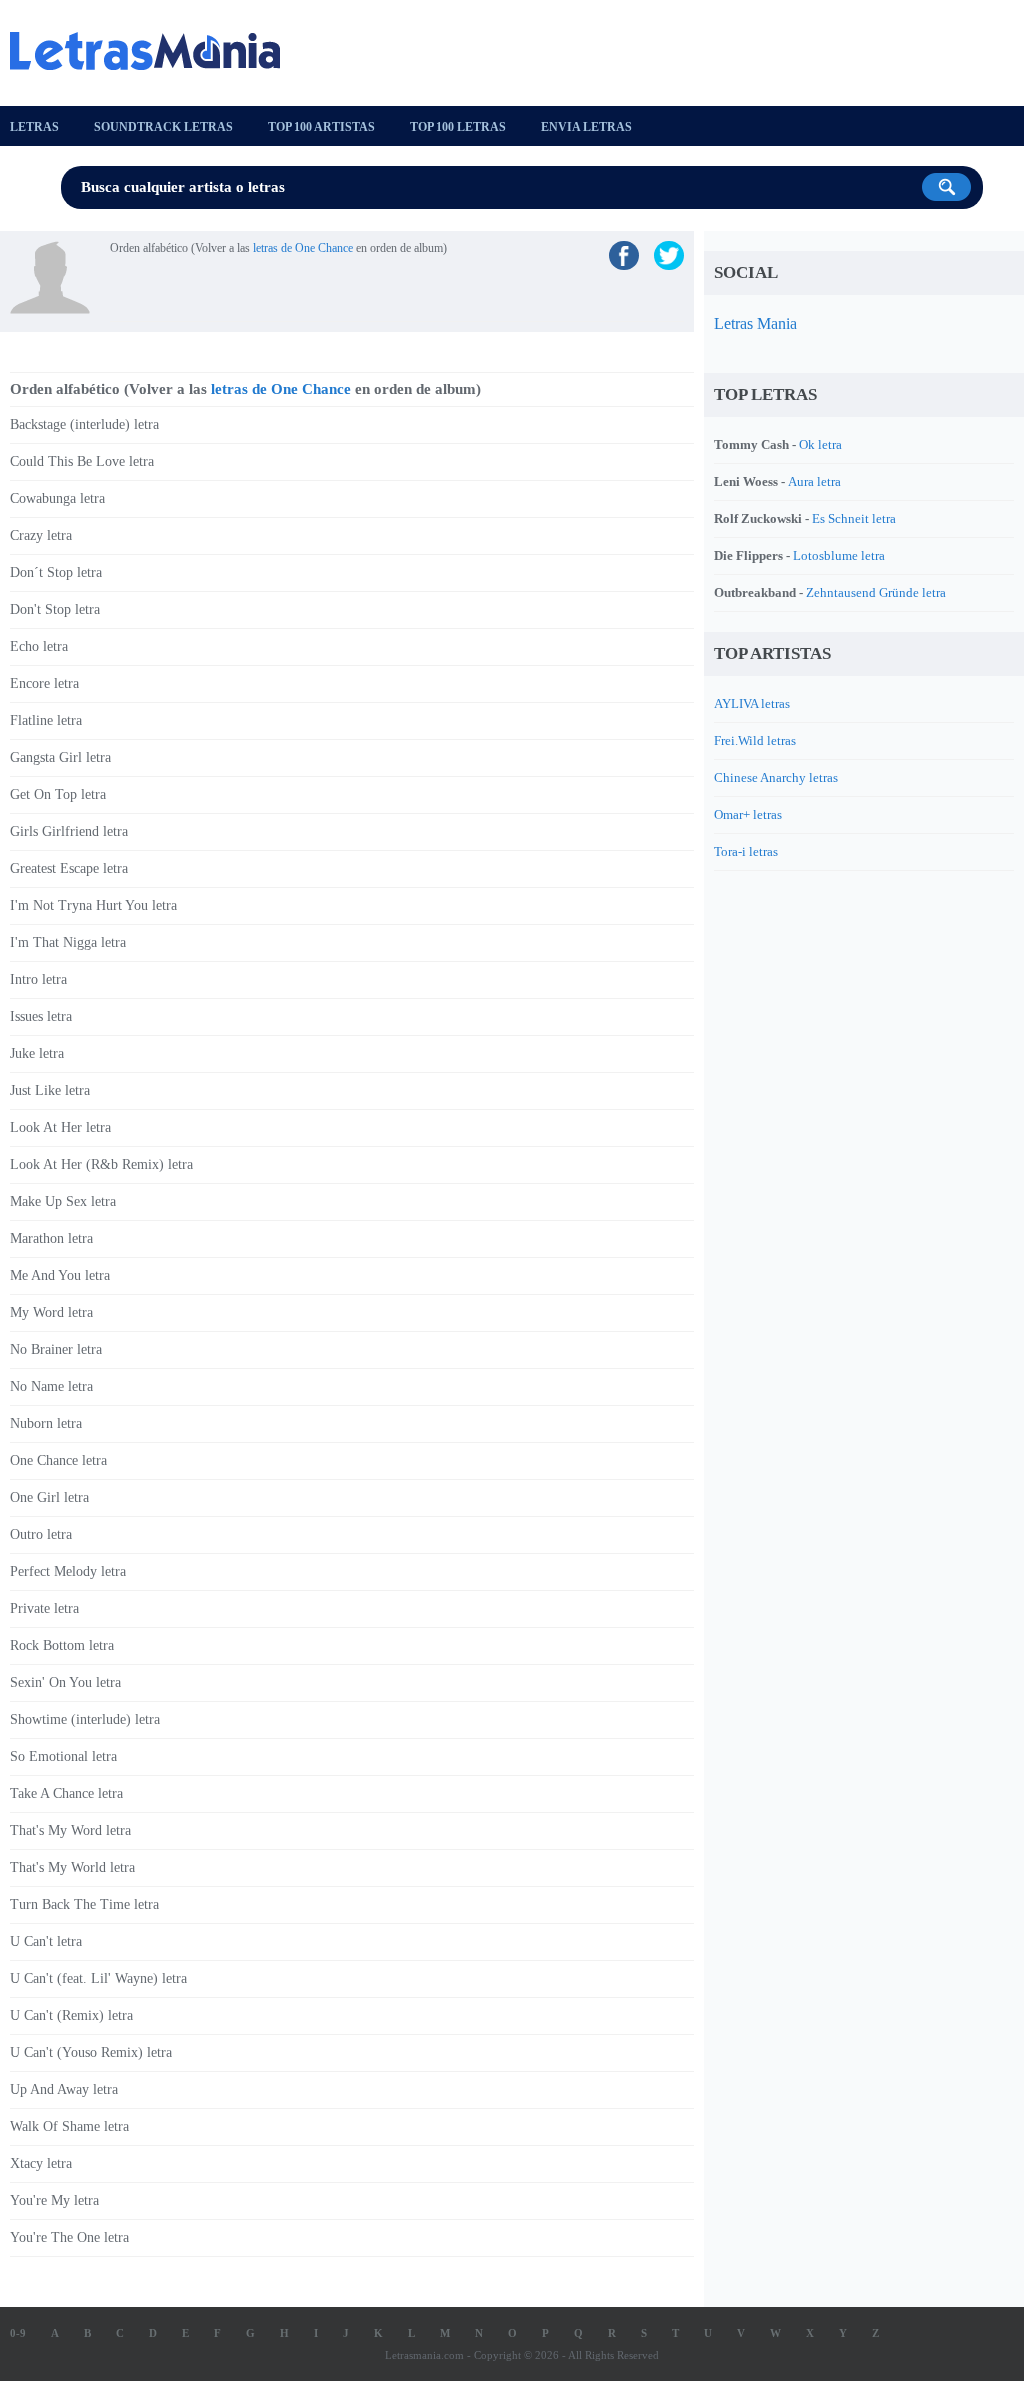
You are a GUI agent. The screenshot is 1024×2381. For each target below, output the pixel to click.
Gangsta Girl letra (60, 757)
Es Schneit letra (854, 518)
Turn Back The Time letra (84, 1904)
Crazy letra (41, 535)
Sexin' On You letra (65, 1682)
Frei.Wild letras (755, 740)
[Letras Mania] (155, 51)
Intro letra (38, 979)
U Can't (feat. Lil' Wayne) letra (98, 1978)
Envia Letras (586, 127)
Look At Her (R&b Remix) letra (101, 1164)
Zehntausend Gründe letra (876, 592)
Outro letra (41, 1534)
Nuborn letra (46, 1423)
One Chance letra (58, 1460)
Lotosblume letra (839, 555)
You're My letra (54, 2200)
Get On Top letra (58, 794)
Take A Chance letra (66, 1793)
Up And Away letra (64, 2089)
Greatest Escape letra (69, 868)
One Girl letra (49, 1497)
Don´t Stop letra (56, 572)
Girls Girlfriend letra (69, 831)
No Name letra (51, 1386)
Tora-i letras (746, 851)
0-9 (18, 2333)
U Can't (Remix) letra (71, 2015)
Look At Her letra (60, 1127)
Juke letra (37, 1053)
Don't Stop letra (55, 609)
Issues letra (41, 1016)
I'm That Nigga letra (68, 942)
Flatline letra (46, 720)
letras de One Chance (303, 248)
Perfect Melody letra (68, 1571)
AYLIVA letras (752, 703)
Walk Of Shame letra (69, 2126)
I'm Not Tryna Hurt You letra (93, 905)
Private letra (44, 1608)
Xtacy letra (41, 2163)
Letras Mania (755, 323)
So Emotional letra (63, 1756)
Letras (34, 127)
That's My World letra (72, 1867)
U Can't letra (46, 1941)
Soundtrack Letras (163, 127)
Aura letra (814, 481)
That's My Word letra (70, 1830)
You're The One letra (69, 2237)
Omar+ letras (748, 814)
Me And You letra (60, 1275)
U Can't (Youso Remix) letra (91, 2052)
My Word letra (51, 1312)
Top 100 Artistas (321, 127)
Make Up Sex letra (63, 1201)
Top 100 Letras (458, 127)
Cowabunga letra (57, 498)
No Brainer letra (56, 1349)
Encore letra (44, 683)
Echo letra (39, 646)
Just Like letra (50, 1090)
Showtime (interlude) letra (85, 1719)
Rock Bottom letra (62, 1645)
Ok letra (820, 444)
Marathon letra (51, 1238)
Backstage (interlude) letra (84, 424)
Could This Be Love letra (82, 461)
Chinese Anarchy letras (776, 777)
